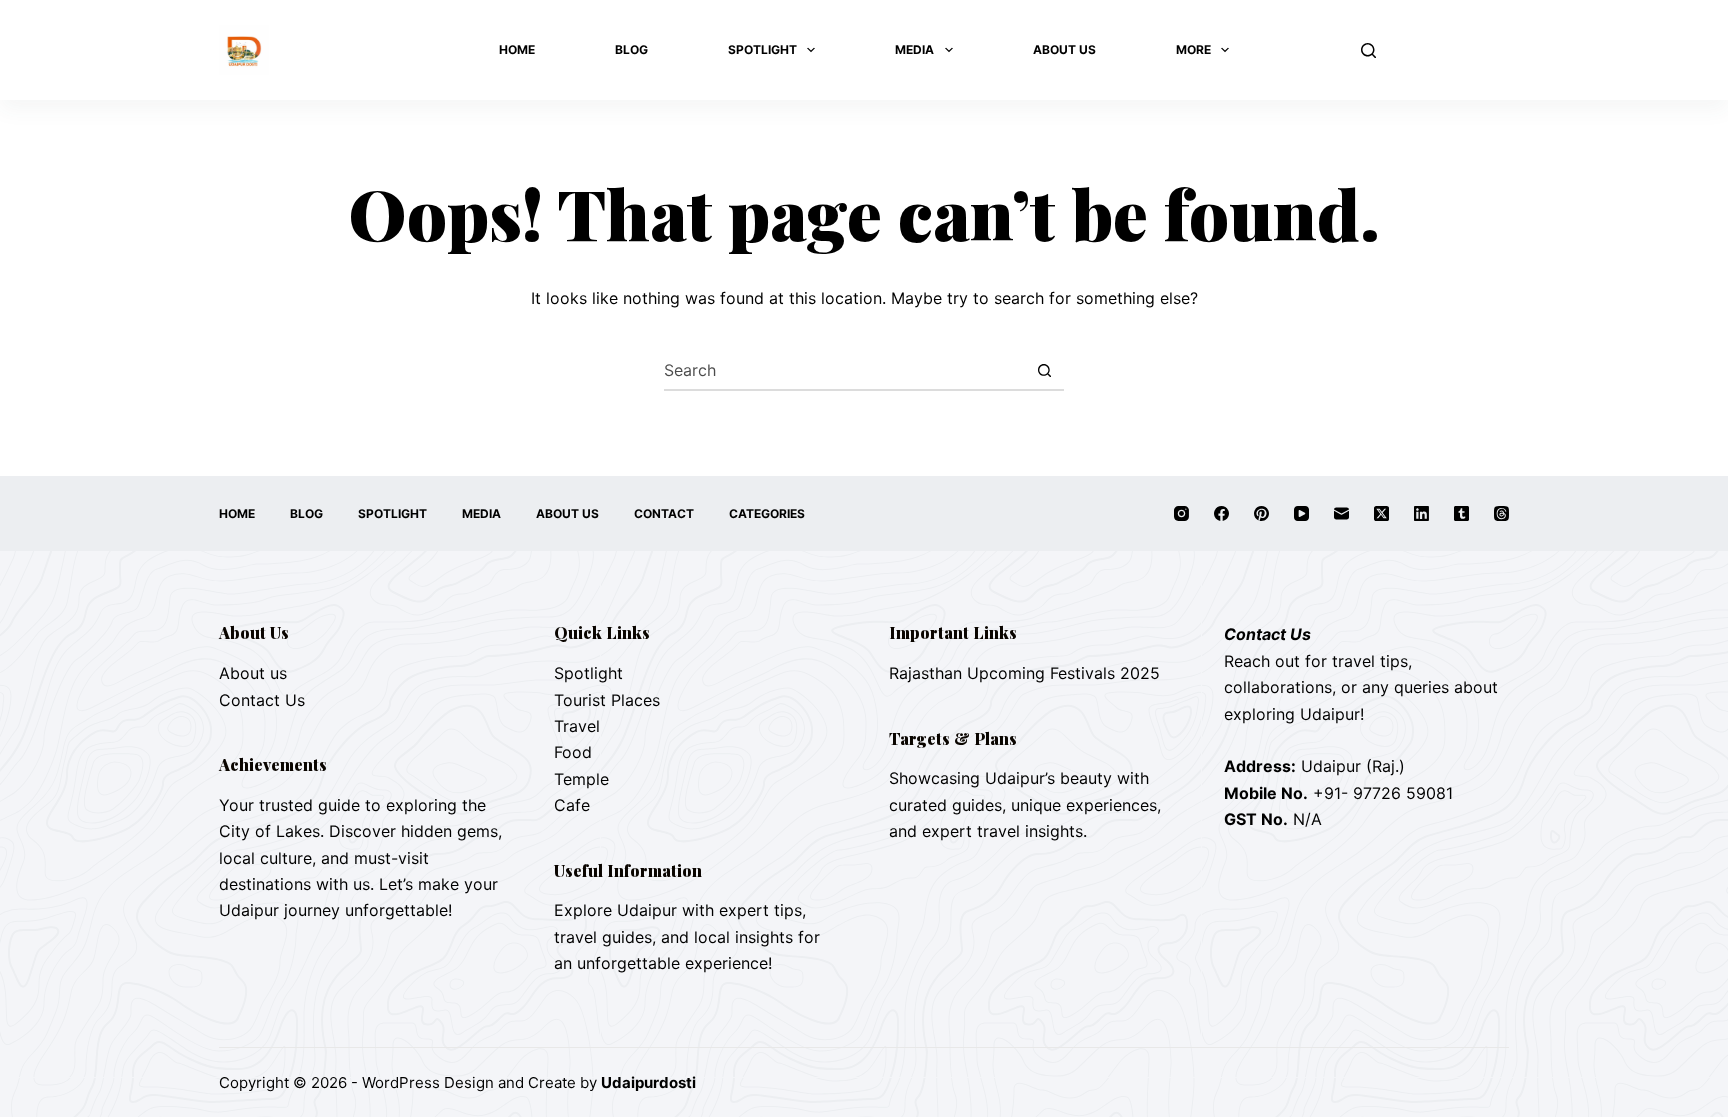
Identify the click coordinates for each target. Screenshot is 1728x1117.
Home (517, 49)
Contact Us (262, 700)
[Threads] (1501, 513)
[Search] (1368, 50)
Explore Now (1452, 50)
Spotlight (762, 49)
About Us (1064, 49)
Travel (577, 726)
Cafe (572, 805)
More (1193, 49)
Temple (581, 779)
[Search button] (1044, 370)
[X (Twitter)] (1381, 513)
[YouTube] (1301, 513)
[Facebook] (1221, 513)
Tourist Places (607, 700)
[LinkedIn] (1421, 513)
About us (253, 673)
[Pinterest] (1261, 513)
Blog (631, 49)
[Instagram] (1181, 513)
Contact (664, 513)
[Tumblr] (1461, 513)
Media (914, 49)
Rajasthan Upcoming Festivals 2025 (1024, 673)
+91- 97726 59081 (1383, 793)
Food (573, 752)
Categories (767, 513)
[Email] (1341, 513)
